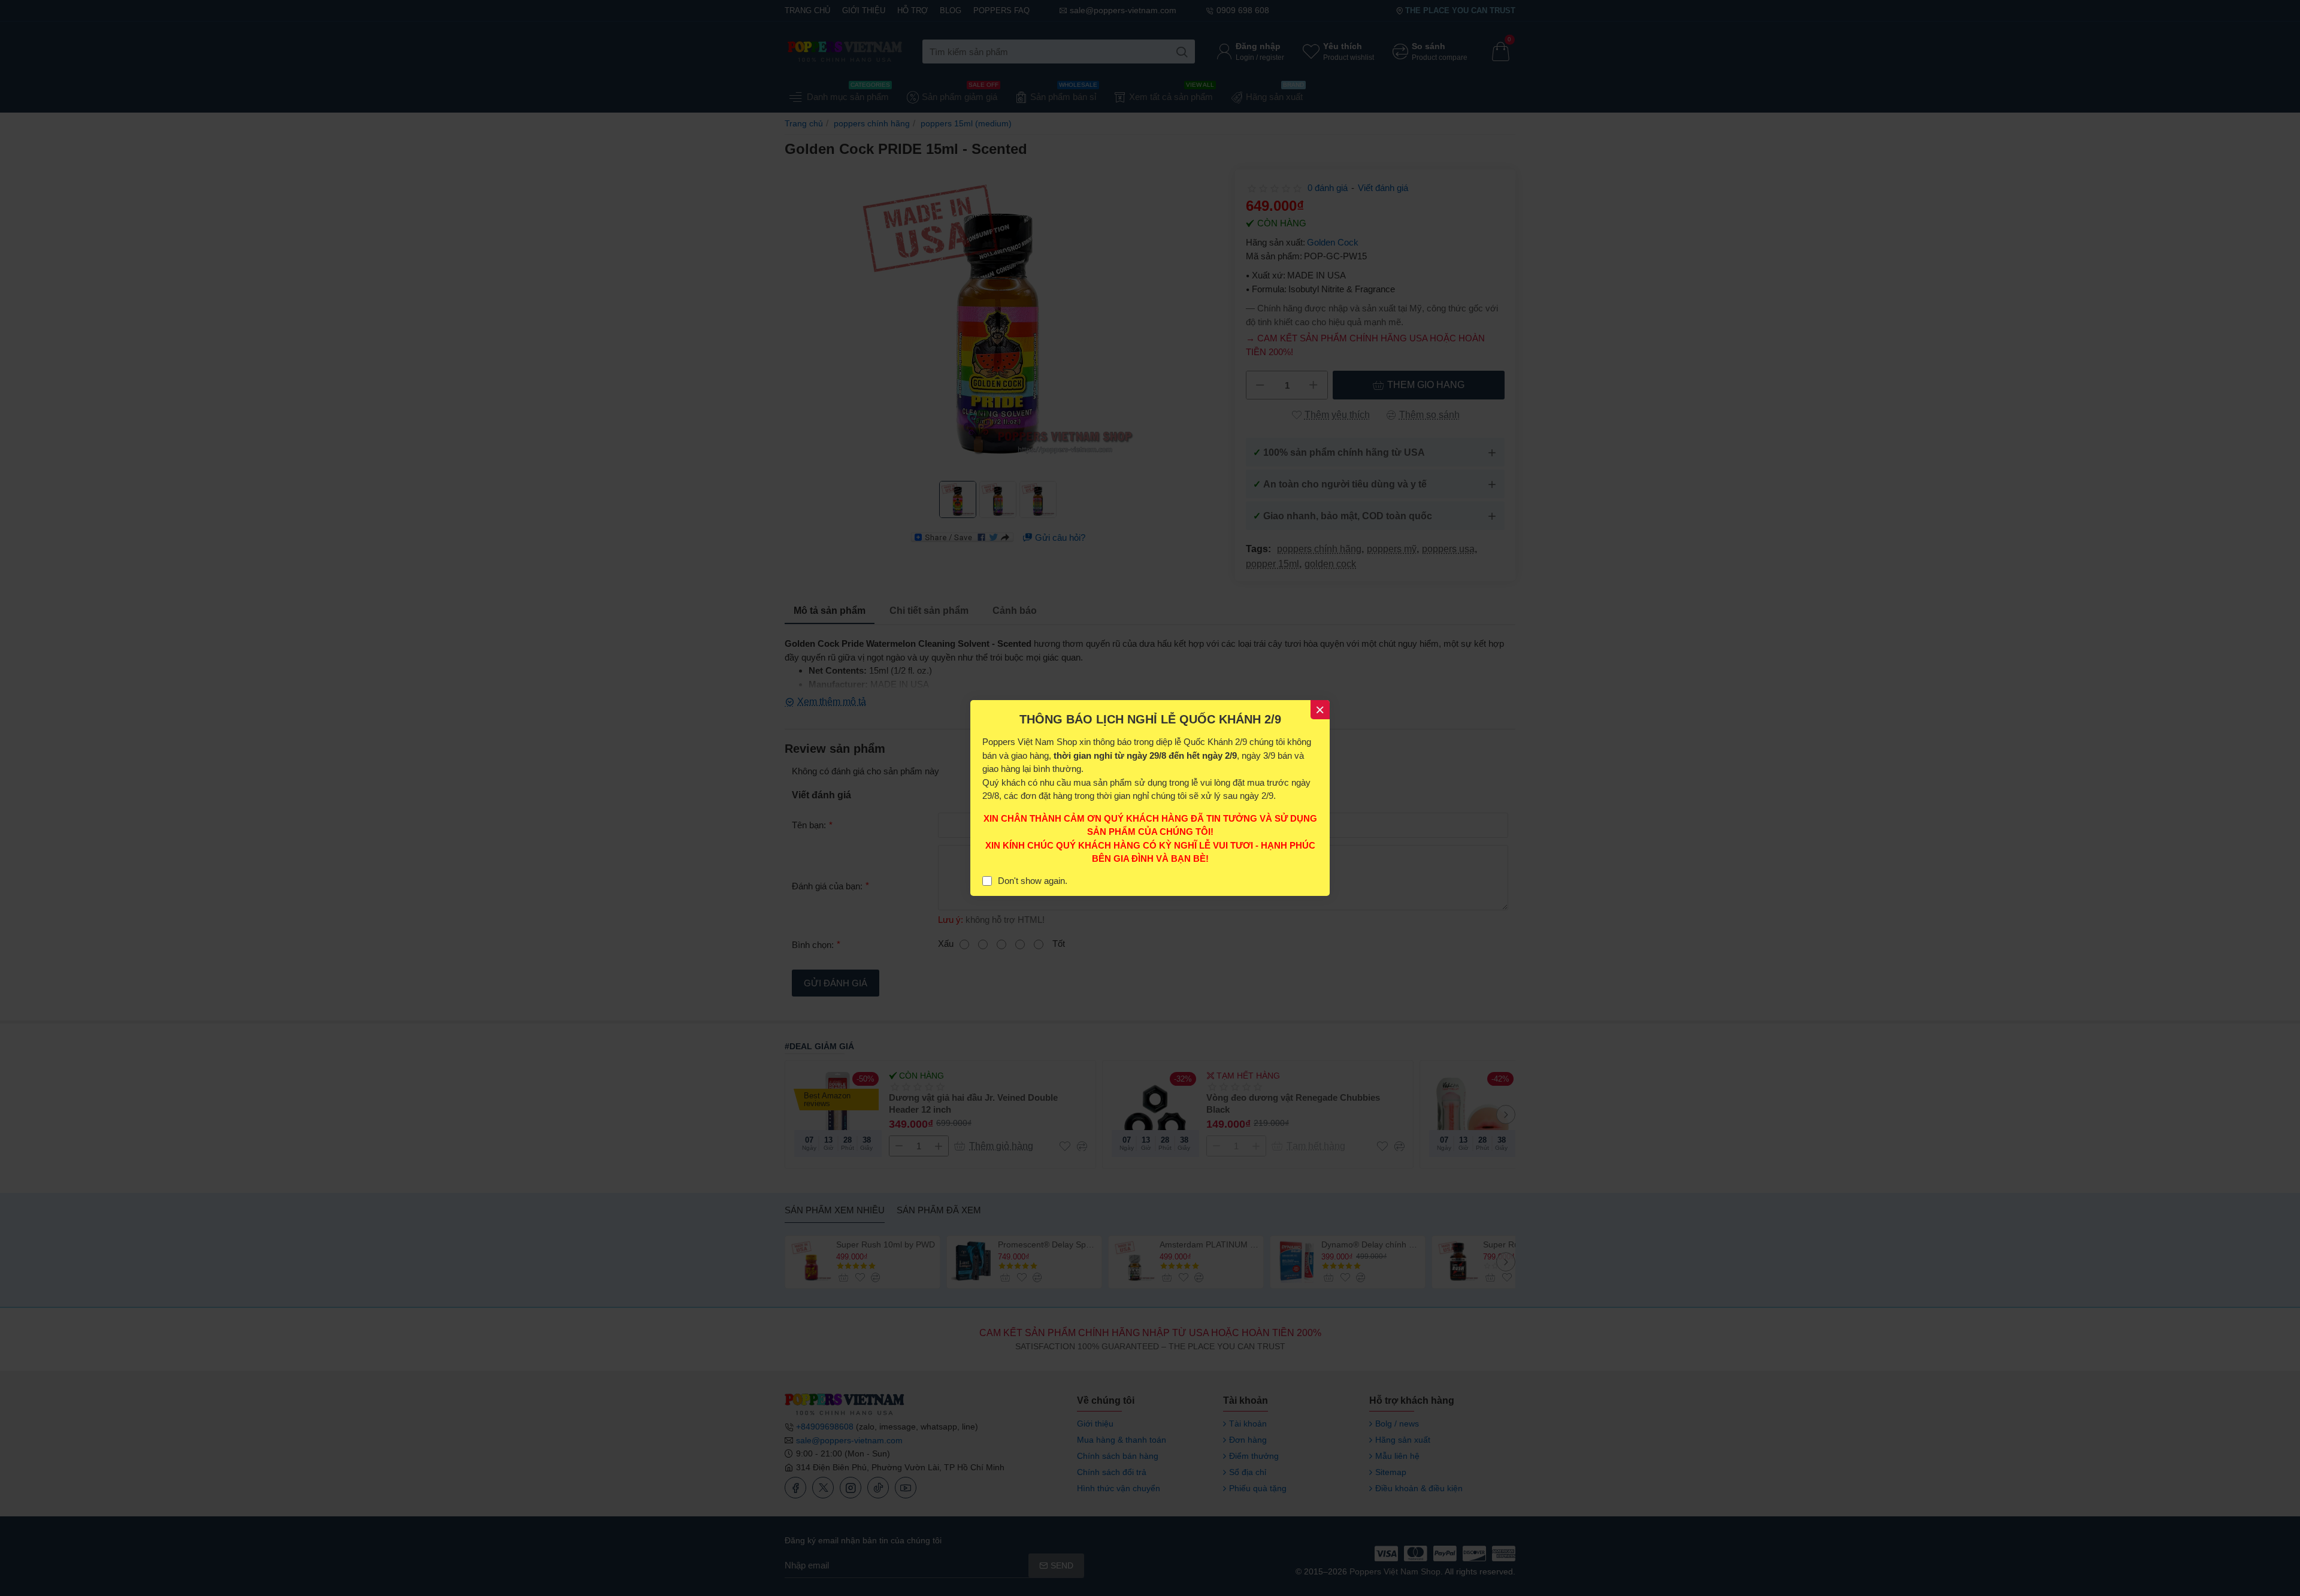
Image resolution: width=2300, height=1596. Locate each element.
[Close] (1320, 710)
